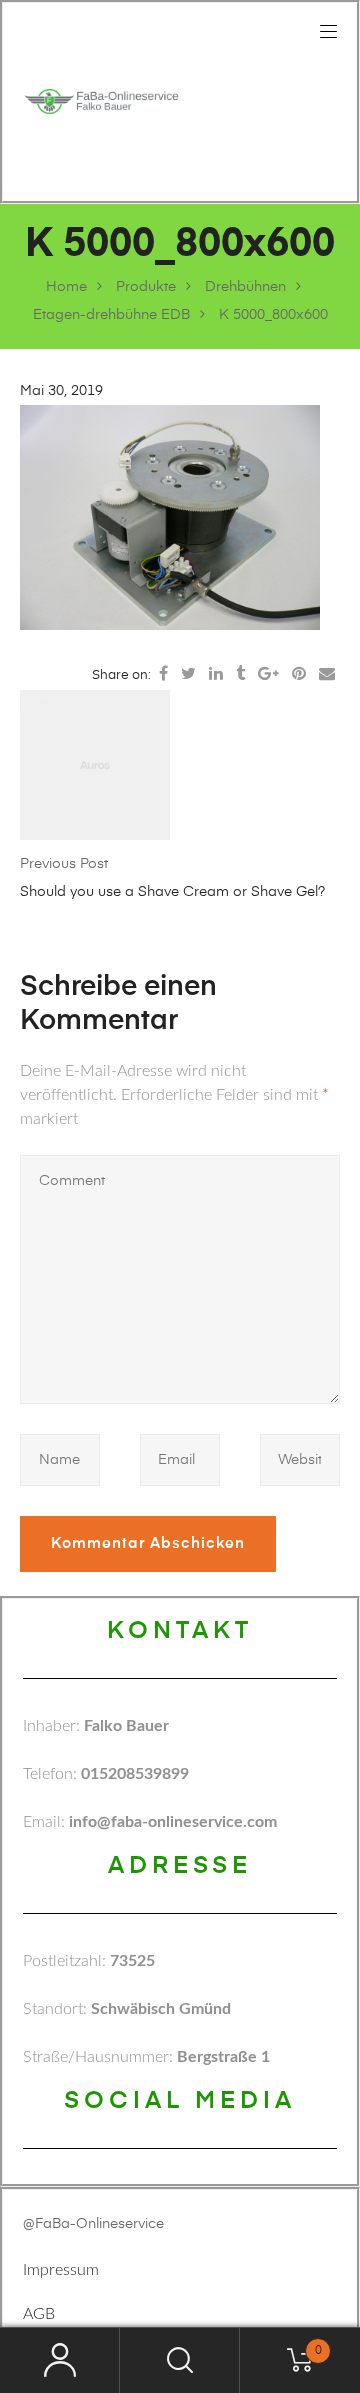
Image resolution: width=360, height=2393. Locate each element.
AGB (39, 2314)
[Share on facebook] (163, 675)
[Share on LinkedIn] (216, 675)
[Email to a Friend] (327, 675)
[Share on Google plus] (268, 675)
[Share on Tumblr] (240, 675)
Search (180, 2360)
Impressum (61, 2270)
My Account (60, 2360)
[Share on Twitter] (188, 675)
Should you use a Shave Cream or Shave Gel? (172, 892)
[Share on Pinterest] (299, 675)
